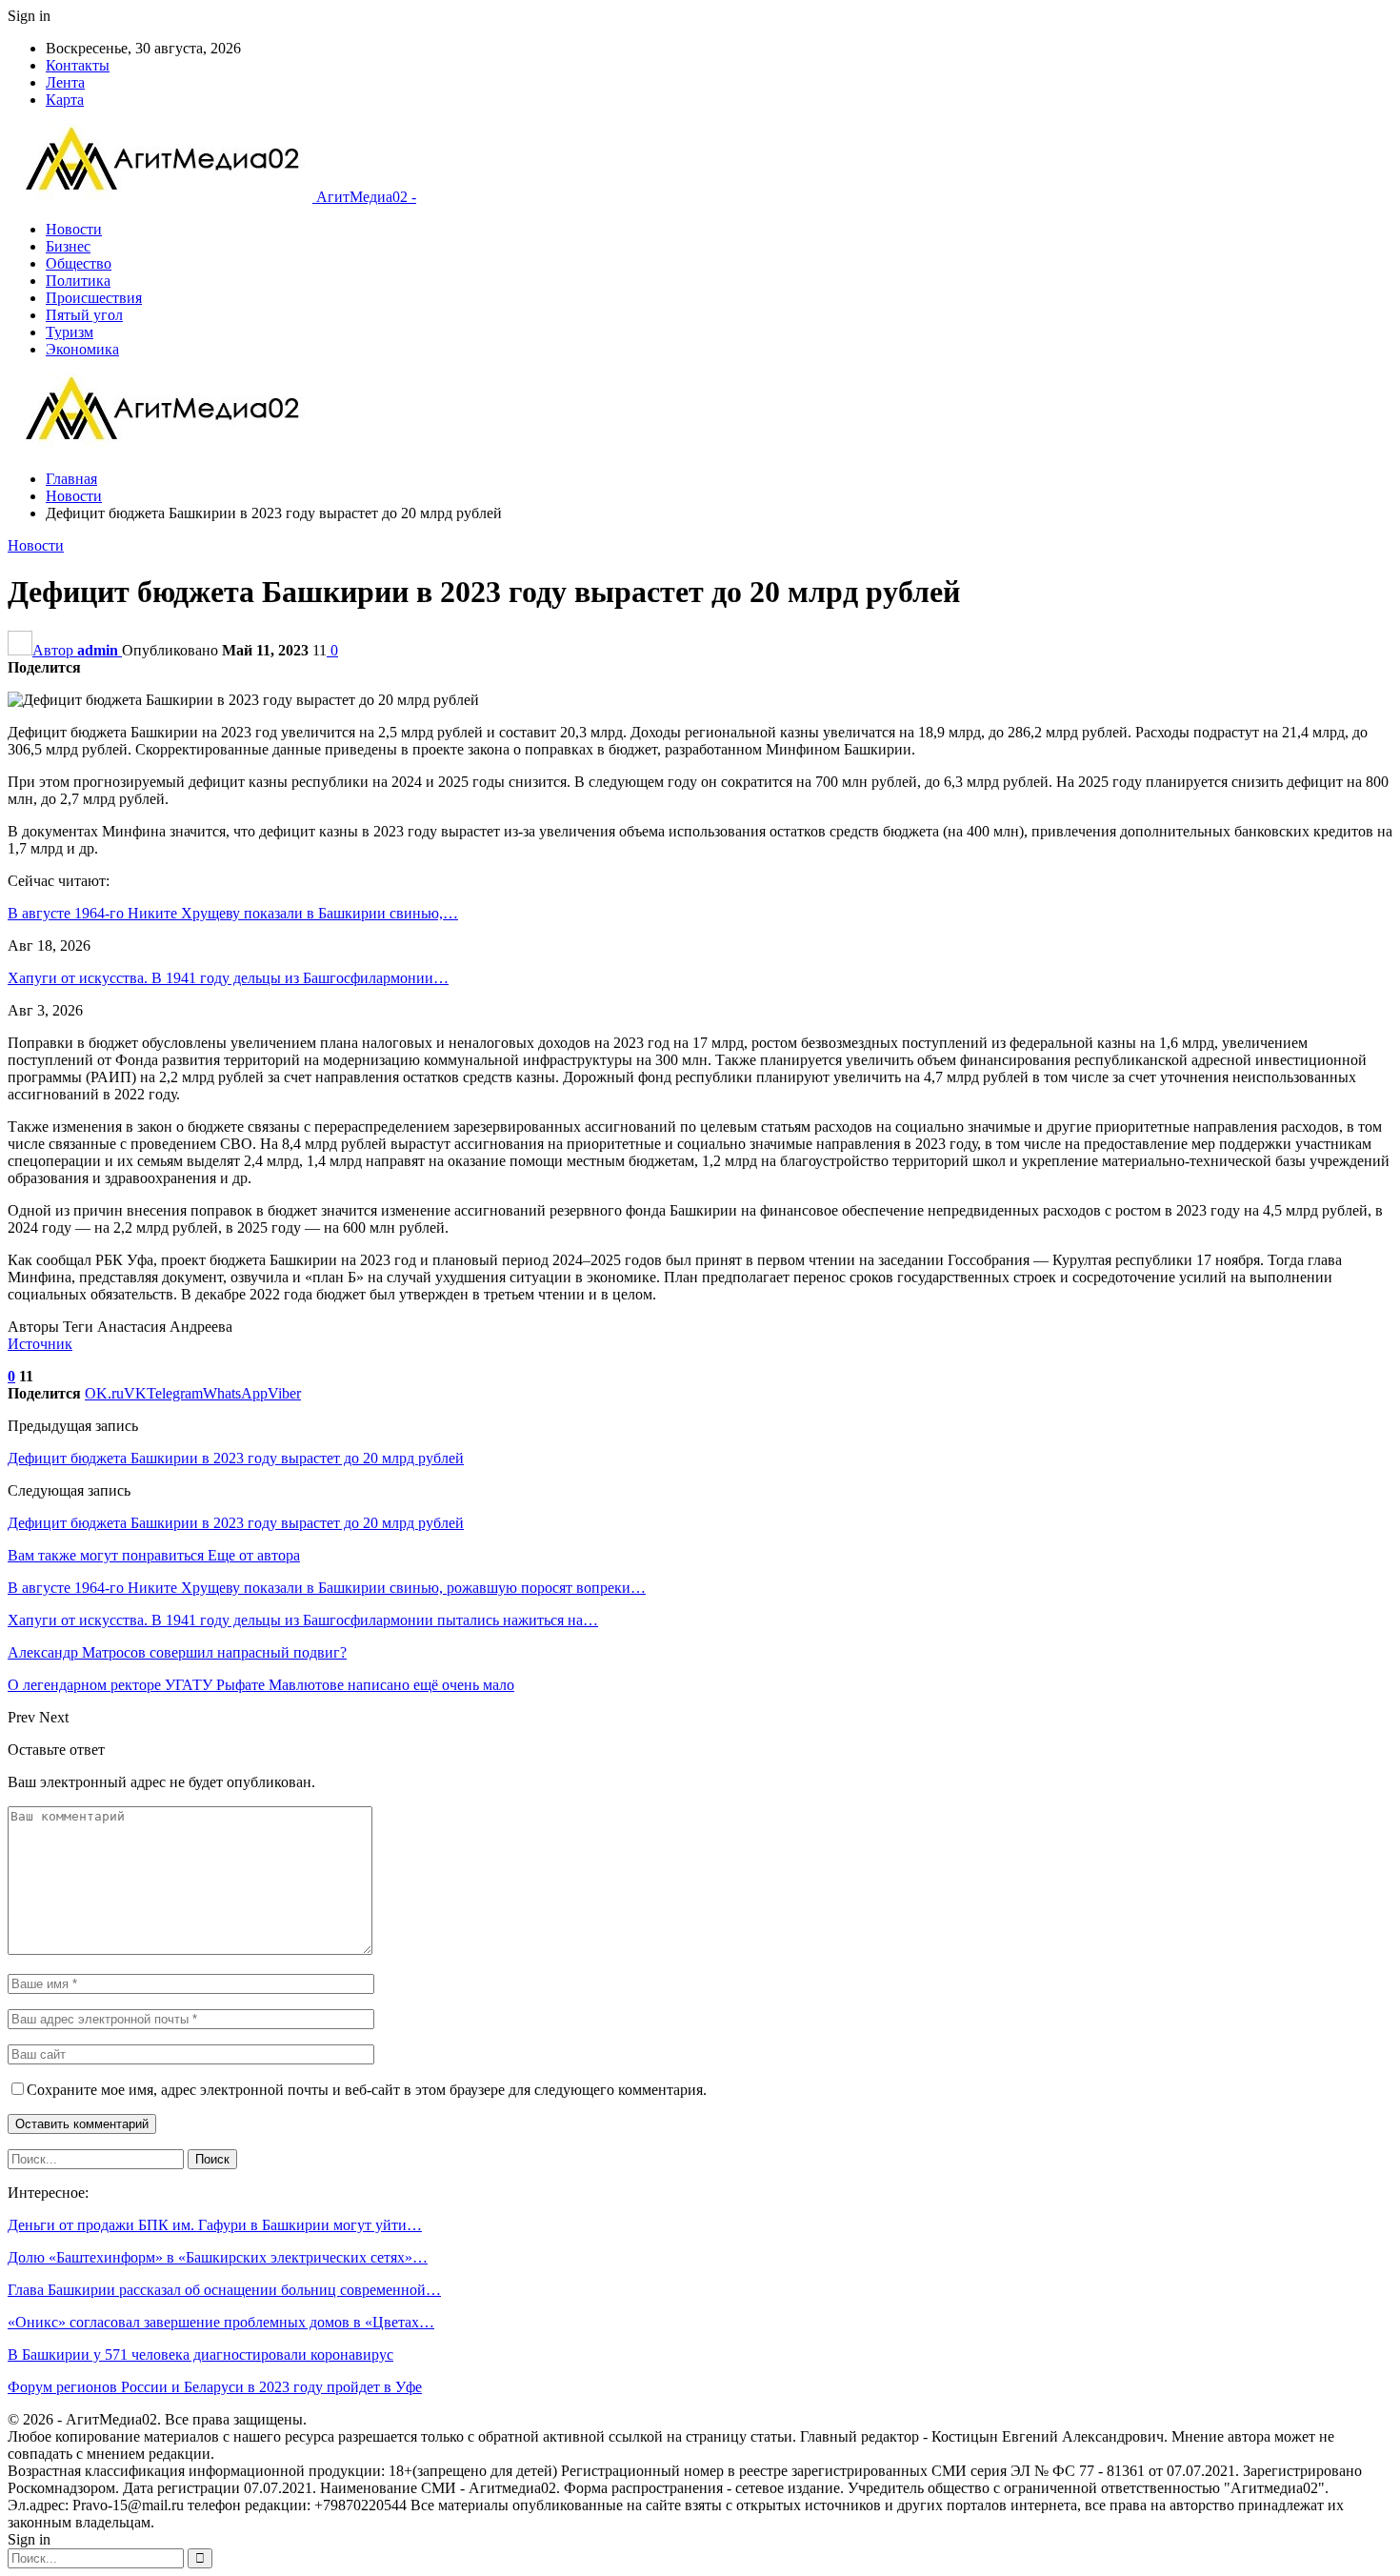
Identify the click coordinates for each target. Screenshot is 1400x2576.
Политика (78, 281)
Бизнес (68, 246)
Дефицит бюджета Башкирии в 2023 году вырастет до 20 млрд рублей (236, 1458)
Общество (79, 263)
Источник (40, 1344)
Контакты (78, 65)
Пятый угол (84, 315)
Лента (65, 82)
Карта (65, 100)
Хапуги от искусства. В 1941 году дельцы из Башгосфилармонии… (228, 978)
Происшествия (94, 298)
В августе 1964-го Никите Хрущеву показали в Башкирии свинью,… (233, 913)
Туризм (70, 332)
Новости (74, 229)
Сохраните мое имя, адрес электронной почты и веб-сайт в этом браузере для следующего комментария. (367, 2090)
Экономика (82, 349)
